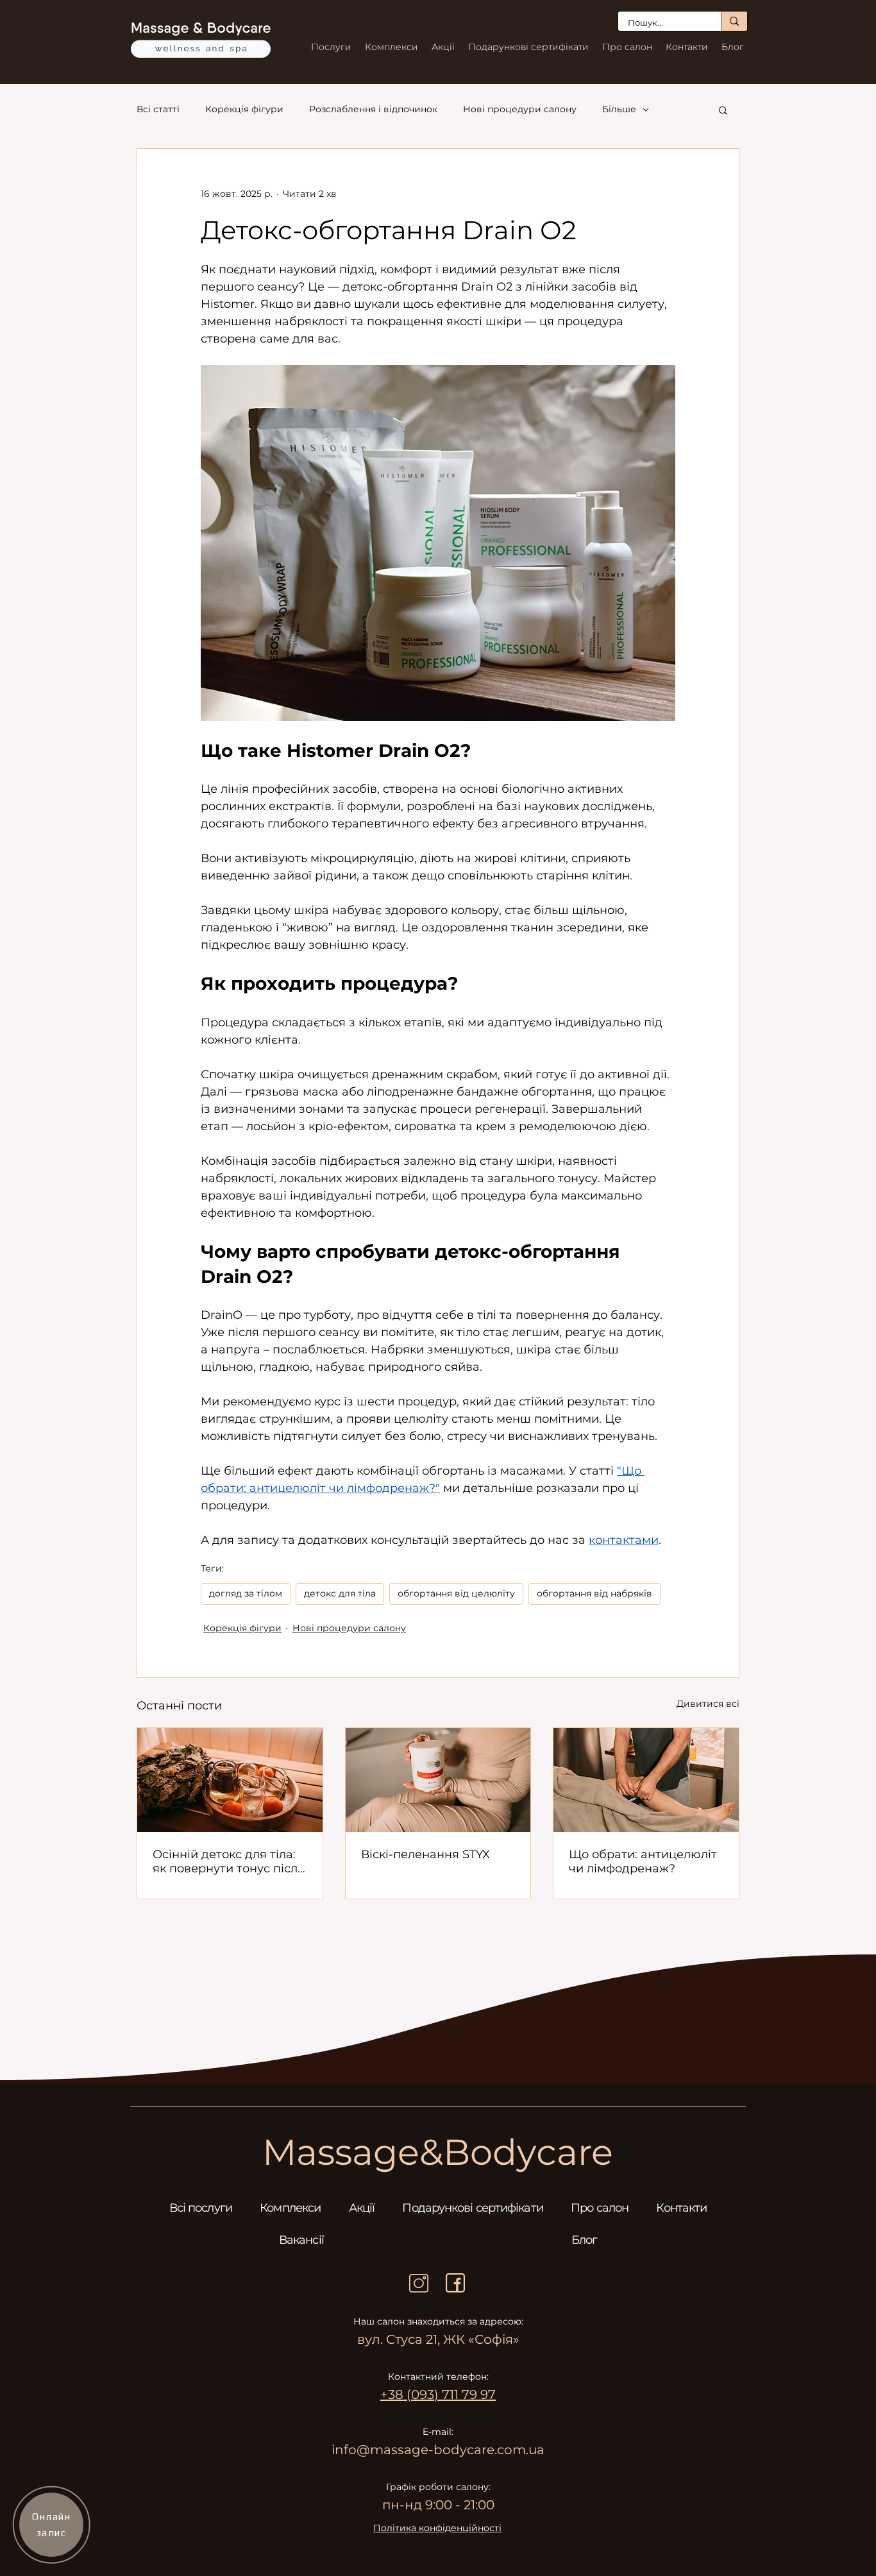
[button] (723, 110)
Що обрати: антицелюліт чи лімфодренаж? (643, 1861)
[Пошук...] (734, 21)
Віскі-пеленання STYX (425, 1854)
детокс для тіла (340, 1593)
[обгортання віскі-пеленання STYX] (438, 1780)
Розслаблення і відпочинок (373, 109)
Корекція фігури (244, 109)
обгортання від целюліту (456, 1593)
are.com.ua (509, 2450)
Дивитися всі (708, 1704)
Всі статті (158, 109)
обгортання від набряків (594, 1593)
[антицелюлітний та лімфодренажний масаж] (646, 1780)
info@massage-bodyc (403, 2450)
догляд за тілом (246, 1593)
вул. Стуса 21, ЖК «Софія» (438, 2339)
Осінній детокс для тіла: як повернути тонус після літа (229, 1861)
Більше (619, 109)
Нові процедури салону (520, 109)
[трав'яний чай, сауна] (230, 1780)
